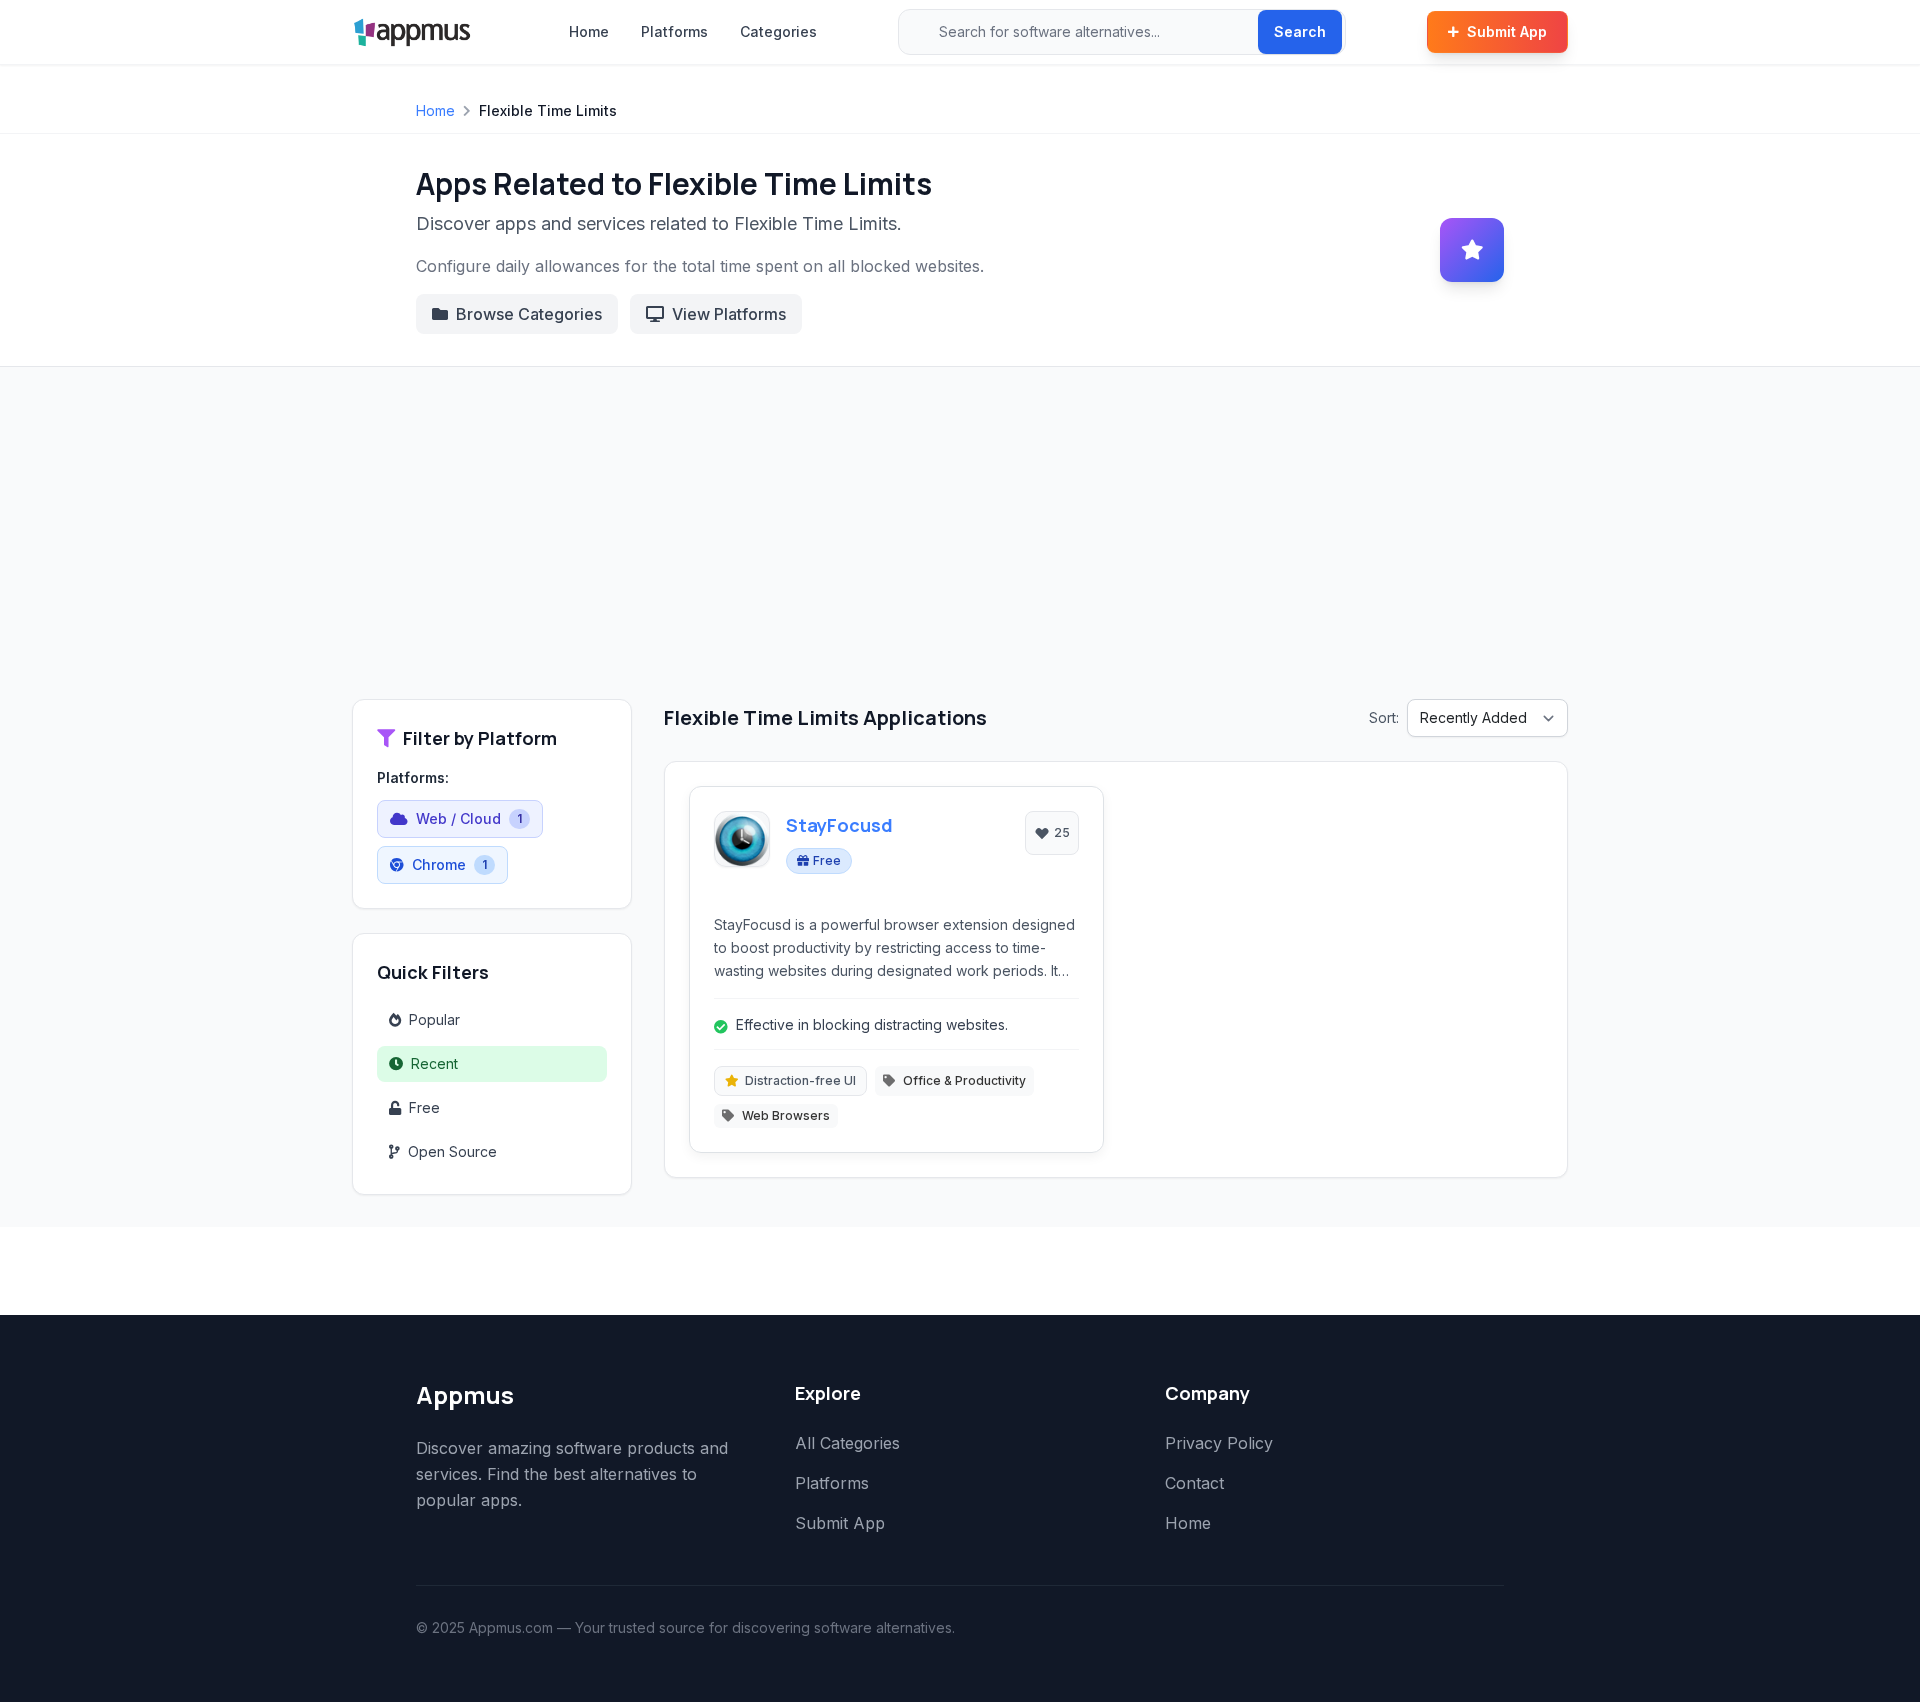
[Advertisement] (960, 549)
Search (1300, 31)
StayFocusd (839, 825)
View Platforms (729, 314)
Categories (778, 31)
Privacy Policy (1219, 1443)
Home (589, 31)
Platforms (674, 31)
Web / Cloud (469, 818)
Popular (434, 1019)
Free (424, 1107)
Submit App (1507, 31)
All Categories (847, 1443)
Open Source (452, 1151)
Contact (1194, 1483)
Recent (434, 1063)
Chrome (449, 864)
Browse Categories (529, 314)
